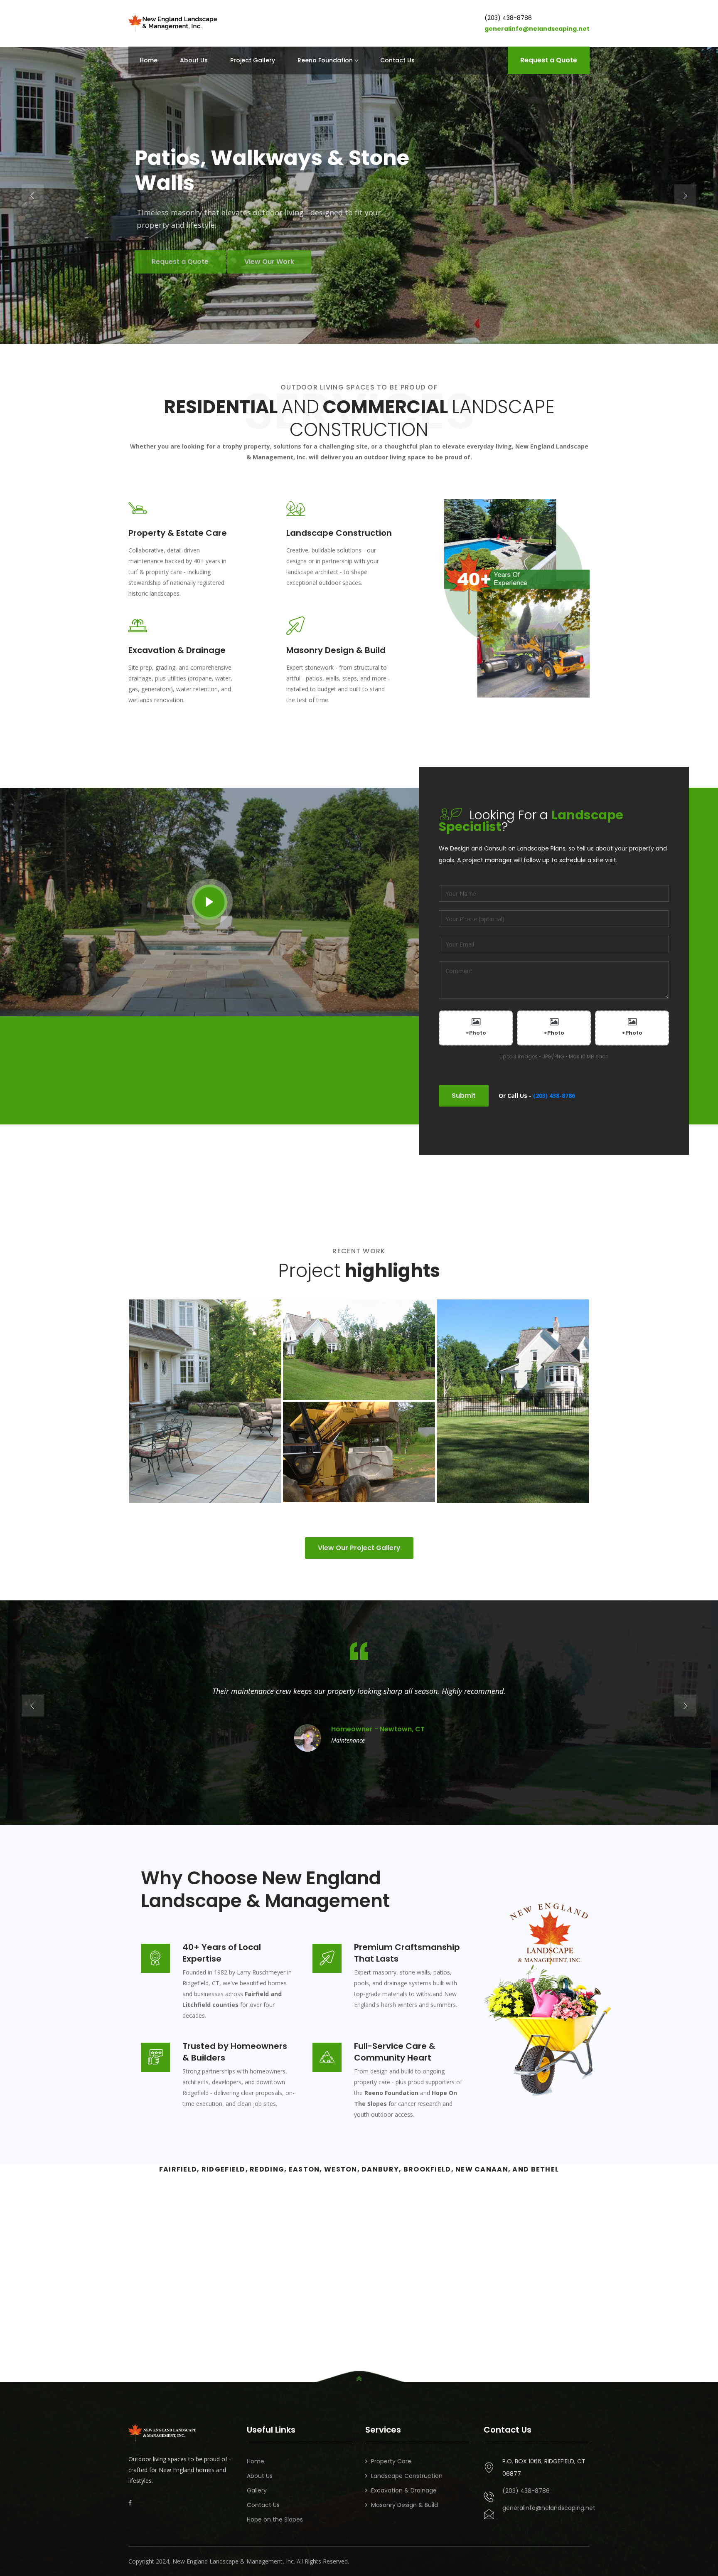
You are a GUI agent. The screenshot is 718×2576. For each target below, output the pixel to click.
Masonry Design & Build (404, 2505)
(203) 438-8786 (508, 18)
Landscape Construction (407, 2476)
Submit (464, 1096)
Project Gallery (253, 60)
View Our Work (561, 274)
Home (149, 60)
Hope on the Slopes (275, 2519)
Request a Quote (549, 60)
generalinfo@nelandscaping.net (537, 29)
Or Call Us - (537, 1096)
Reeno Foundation (325, 60)
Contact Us (397, 60)
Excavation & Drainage (404, 2490)
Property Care (391, 2461)
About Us (194, 60)
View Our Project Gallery (359, 1548)
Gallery (257, 2490)
